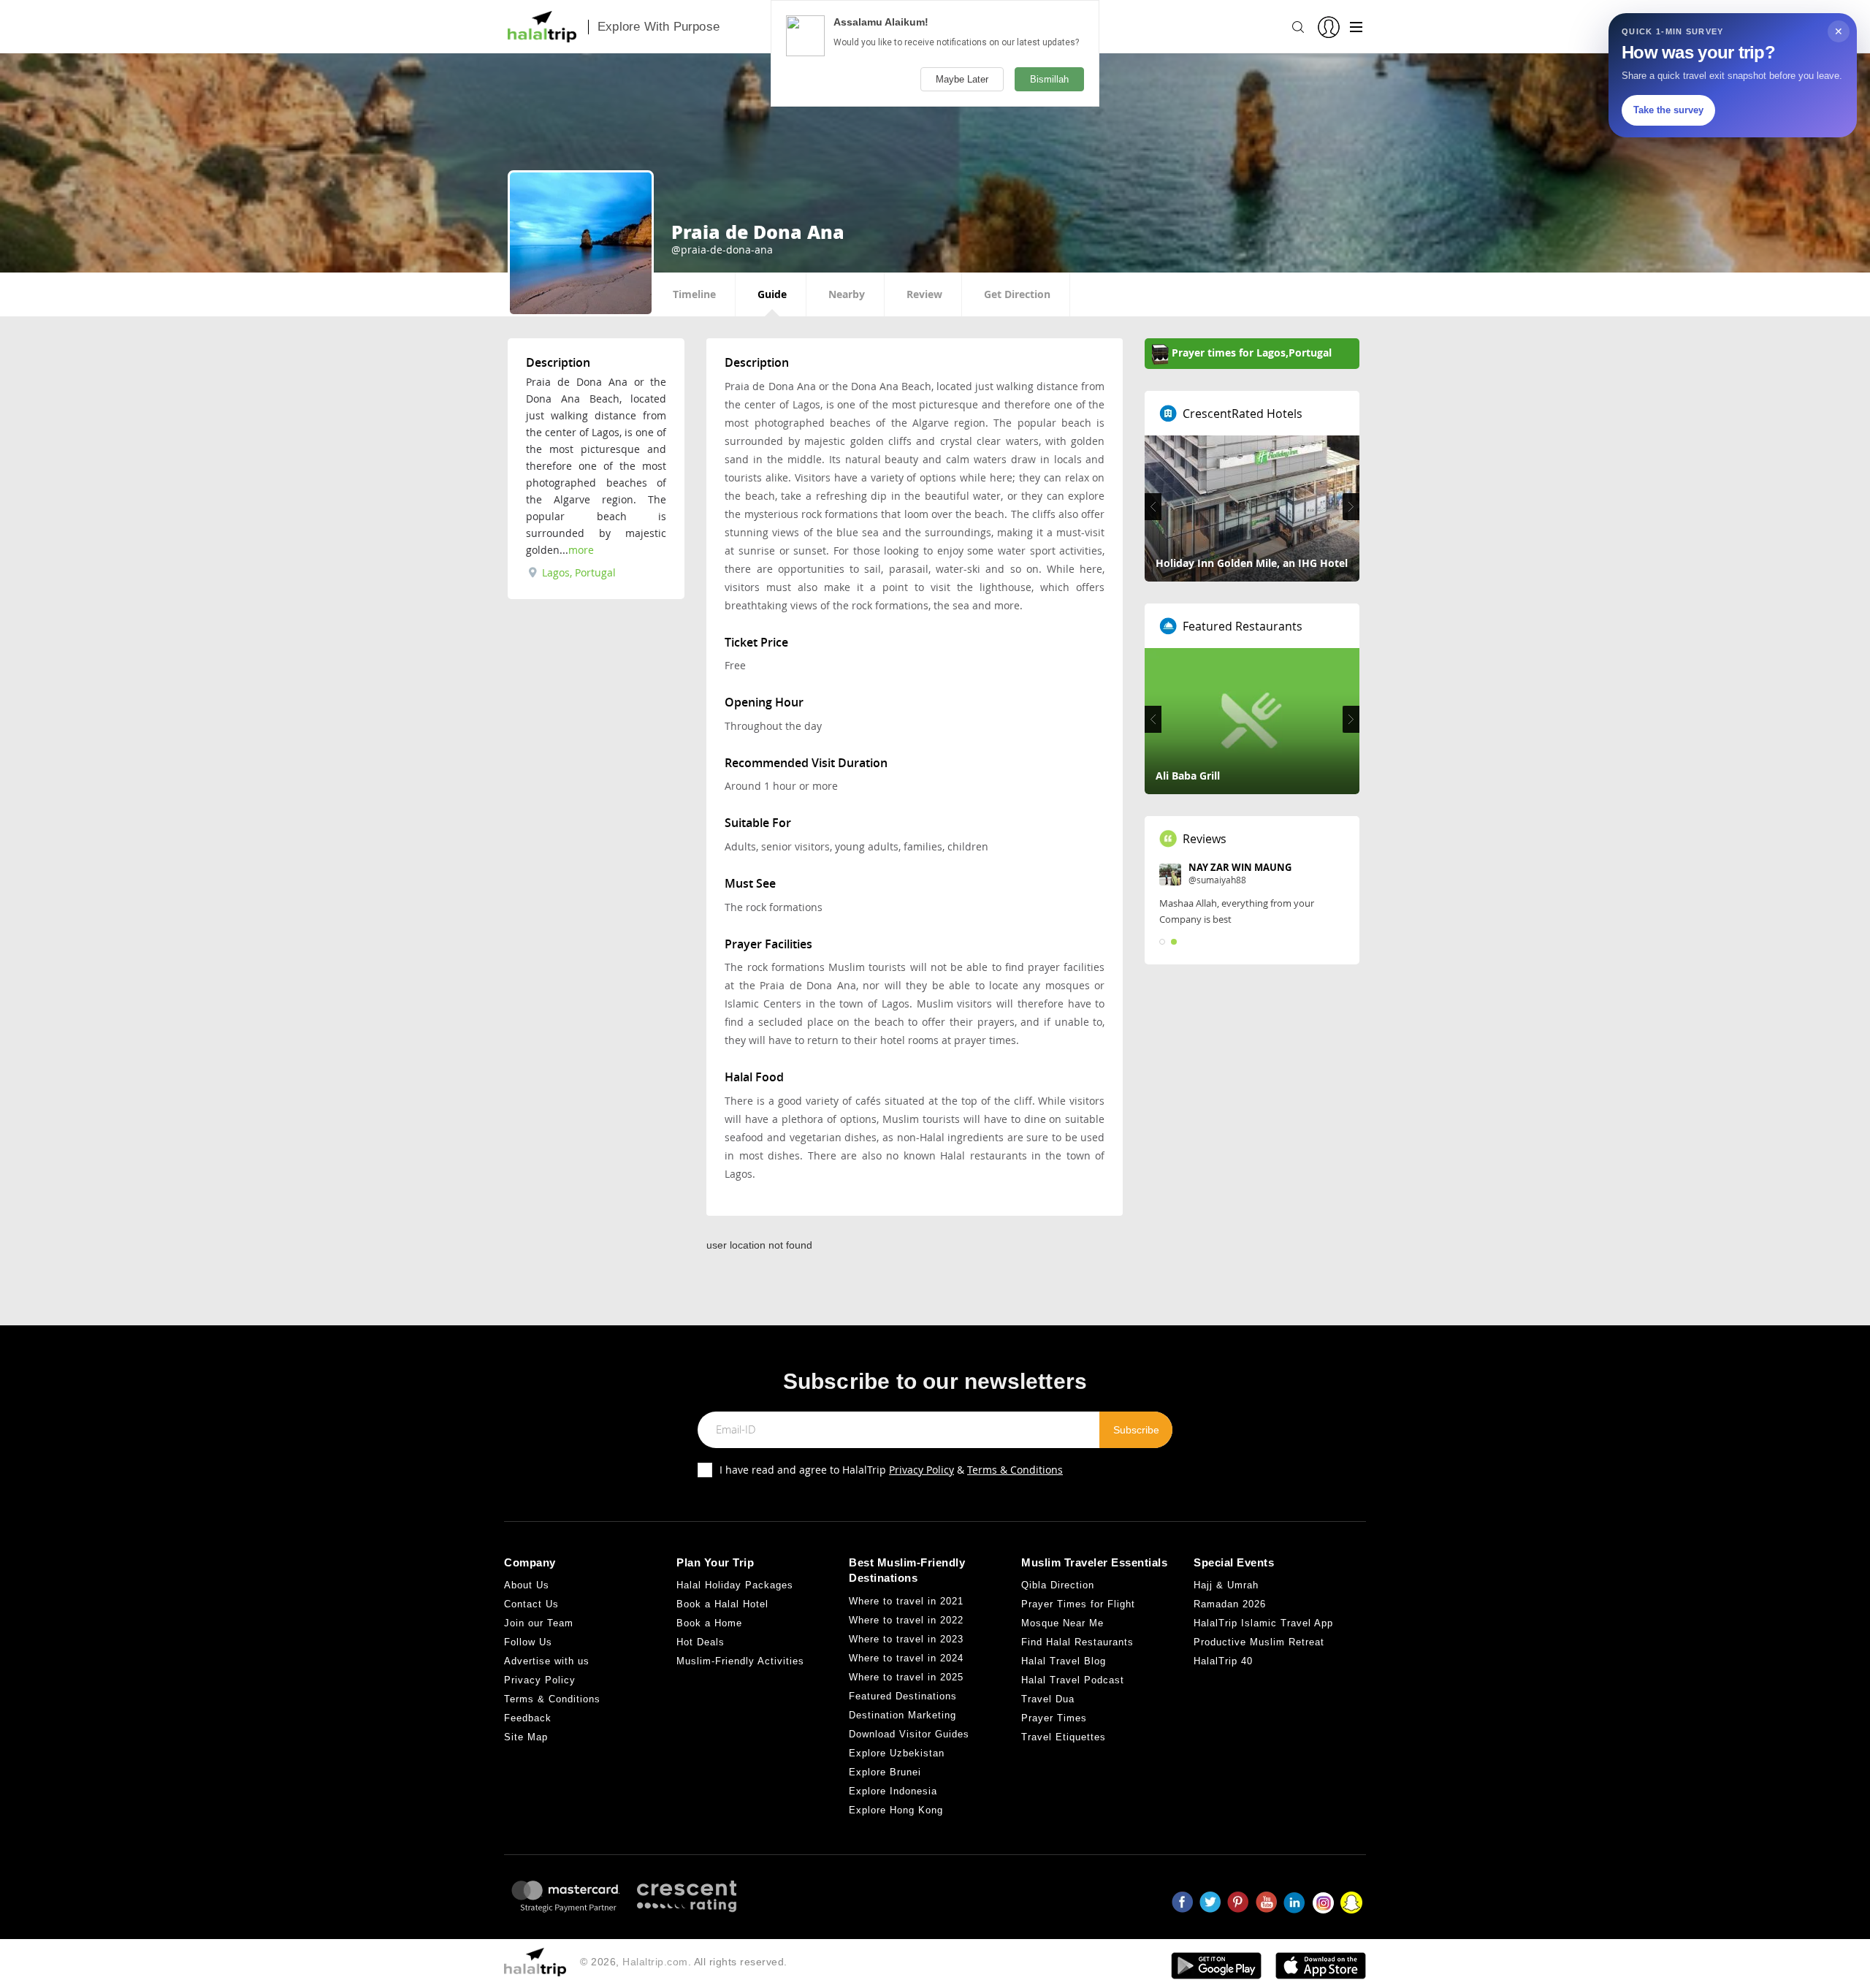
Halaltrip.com (655, 1962)
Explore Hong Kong (896, 1810)
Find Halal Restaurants (1077, 1642)
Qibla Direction (1058, 1585)
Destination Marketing (902, 1715)
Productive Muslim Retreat (1259, 1642)
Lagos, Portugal (577, 572)
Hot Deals (701, 1642)
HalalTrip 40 (1223, 1661)
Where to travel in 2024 (906, 1658)
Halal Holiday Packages (735, 1585)
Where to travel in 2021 (906, 1601)
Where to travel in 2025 (906, 1677)
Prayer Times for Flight (1078, 1604)
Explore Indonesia (893, 1791)
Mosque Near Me (1062, 1623)
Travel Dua (1048, 1699)
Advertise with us (547, 1661)
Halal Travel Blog (1064, 1661)
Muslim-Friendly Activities (740, 1661)
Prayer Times (1054, 1718)
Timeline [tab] (694, 294)
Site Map (526, 1737)
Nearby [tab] (847, 294)
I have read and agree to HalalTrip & (891, 1470)
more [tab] (581, 550)
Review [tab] (924, 294)
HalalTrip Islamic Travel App (1263, 1623)
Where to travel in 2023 (906, 1639)
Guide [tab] (772, 294)
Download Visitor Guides (909, 1734)
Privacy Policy (921, 1470)
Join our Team (539, 1623)
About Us (527, 1585)
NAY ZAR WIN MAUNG (1240, 867)
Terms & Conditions (1015, 1470)
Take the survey (1668, 110)
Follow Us (528, 1642)
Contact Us (531, 1604)
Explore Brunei (885, 1772)
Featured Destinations (903, 1696)
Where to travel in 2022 (906, 1620)
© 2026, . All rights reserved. (684, 1962)
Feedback (528, 1718)
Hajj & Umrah (1226, 1585)
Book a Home (709, 1623)
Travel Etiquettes (1064, 1737)
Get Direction (1017, 294)
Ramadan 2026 (1230, 1604)
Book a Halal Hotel (722, 1604)
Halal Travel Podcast (1073, 1680)
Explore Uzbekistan (897, 1753)
